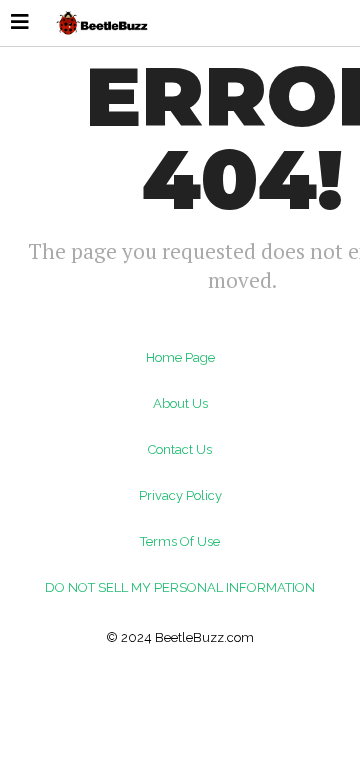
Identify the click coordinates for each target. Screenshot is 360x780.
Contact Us (180, 449)
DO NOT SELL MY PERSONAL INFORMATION (180, 587)
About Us (180, 403)
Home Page (180, 357)
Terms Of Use (180, 541)
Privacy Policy (180, 495)
